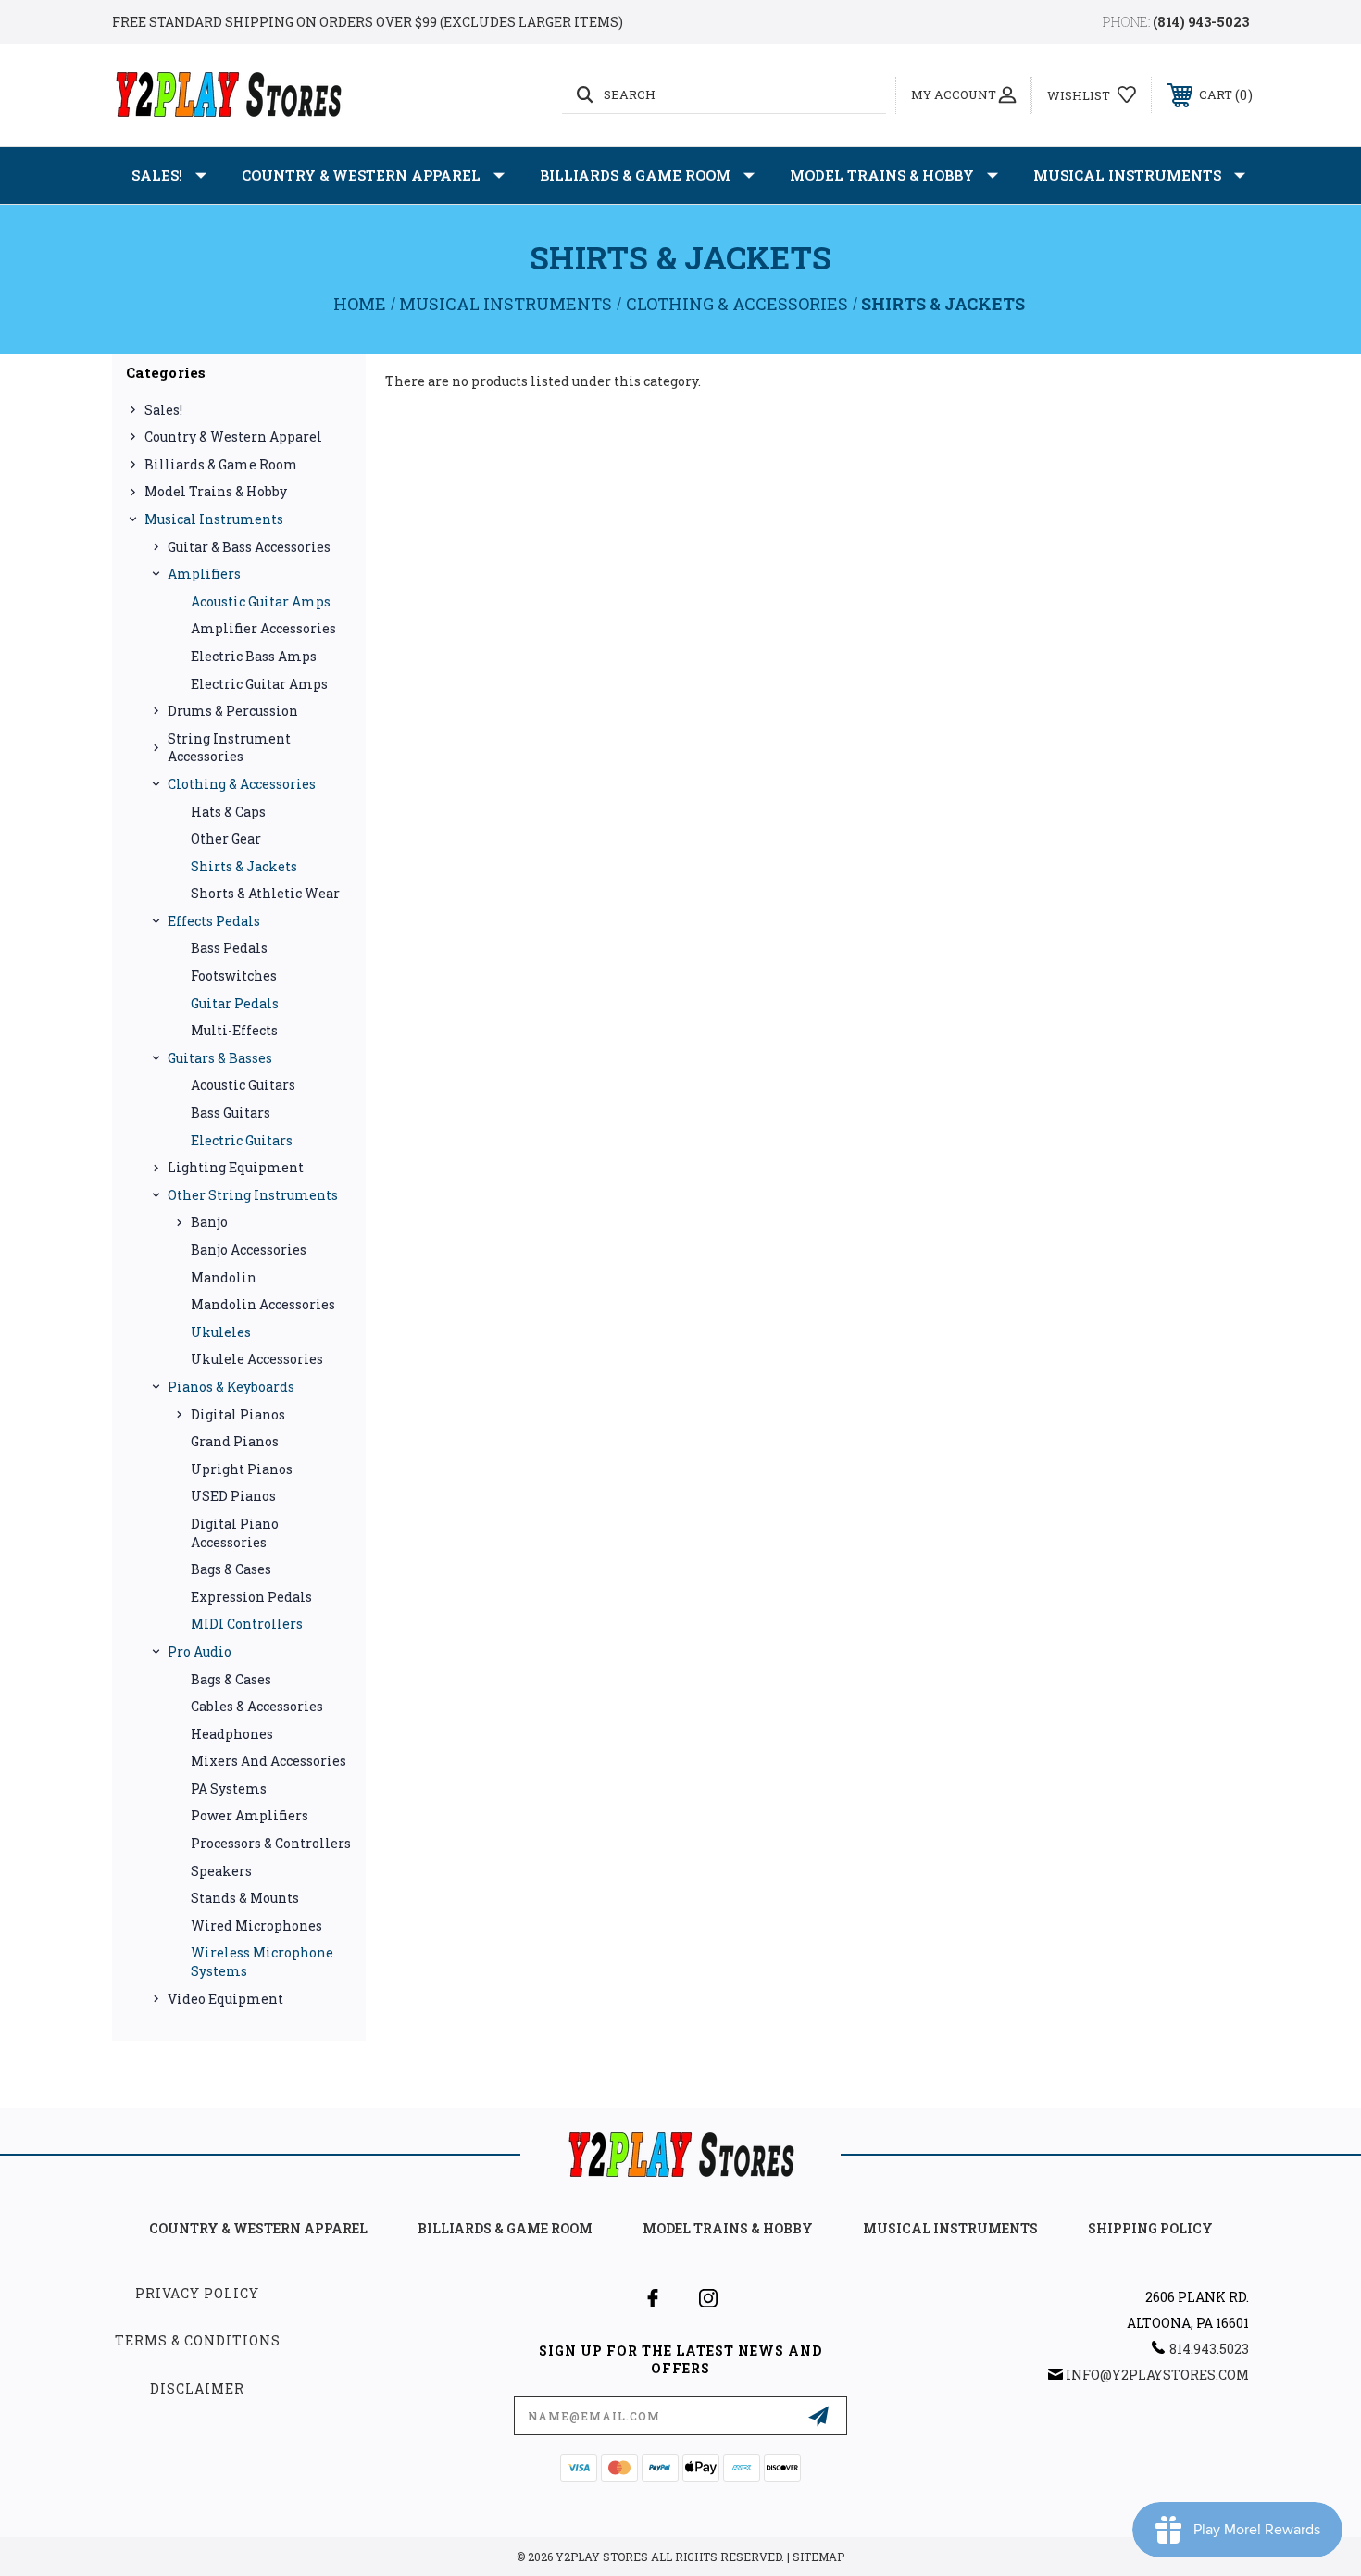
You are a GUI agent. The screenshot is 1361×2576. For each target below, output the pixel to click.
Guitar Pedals (235, 1003)
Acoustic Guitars (243, 1085)
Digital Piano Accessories (235, 1533)
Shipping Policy (1150, 2228)
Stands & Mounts (245, 1898)
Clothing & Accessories (242, 784)
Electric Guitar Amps (259, 684)
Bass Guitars (231, 1113)
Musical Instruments (1127, 175)
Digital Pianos (238, 1414)
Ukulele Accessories (257, 1359)
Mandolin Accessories (263, 1304)
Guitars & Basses (220, 1058)
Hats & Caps (228, 812)
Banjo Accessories (249, 1250)
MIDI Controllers (247, 1624)
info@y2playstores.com (1157, 2375)
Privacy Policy (197, 2293)
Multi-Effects (234, 1030)
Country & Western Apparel (361, 175)
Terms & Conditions (198, 2340)
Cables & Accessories (257, 1706)
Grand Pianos (235, 1441)
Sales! (157, 175)
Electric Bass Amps (254, 656)
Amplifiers (204, 574)
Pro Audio (200, 1651)
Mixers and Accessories (268, 1761)
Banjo (209, 1222)
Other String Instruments (253, 1195)
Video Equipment (225, 1999)
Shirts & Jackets (244, 866)
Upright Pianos (242, 1469)
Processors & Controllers (271, 1843)
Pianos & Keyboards (231, 1387)
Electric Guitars (242, 1140)
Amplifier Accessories (263, 628)
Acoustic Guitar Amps (261, 601)
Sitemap (818, 2557)
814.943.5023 (1209, 2349)
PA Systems (229, 1788)
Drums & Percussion (233, 711)
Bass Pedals (229, 948)
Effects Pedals (214, 921)
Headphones (232, 1734)
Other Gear (226, 838)
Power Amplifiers (250, 1815)
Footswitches (234, 975)
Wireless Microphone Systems (262, 1962)
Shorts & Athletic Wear (265, 893)
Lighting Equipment (236, 1167)
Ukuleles (221, 1332)
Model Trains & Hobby (882, 175)
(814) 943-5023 (1201, 22)
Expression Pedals (251, 1597)
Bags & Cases (231, 1569)
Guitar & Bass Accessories (249, 547)
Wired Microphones (256, 1926)
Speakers (221, 1871)
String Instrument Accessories (229, 748)
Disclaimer (197, 2388)
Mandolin (224, 1277)
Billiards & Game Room (635, 175)
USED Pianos (233, 1496)
